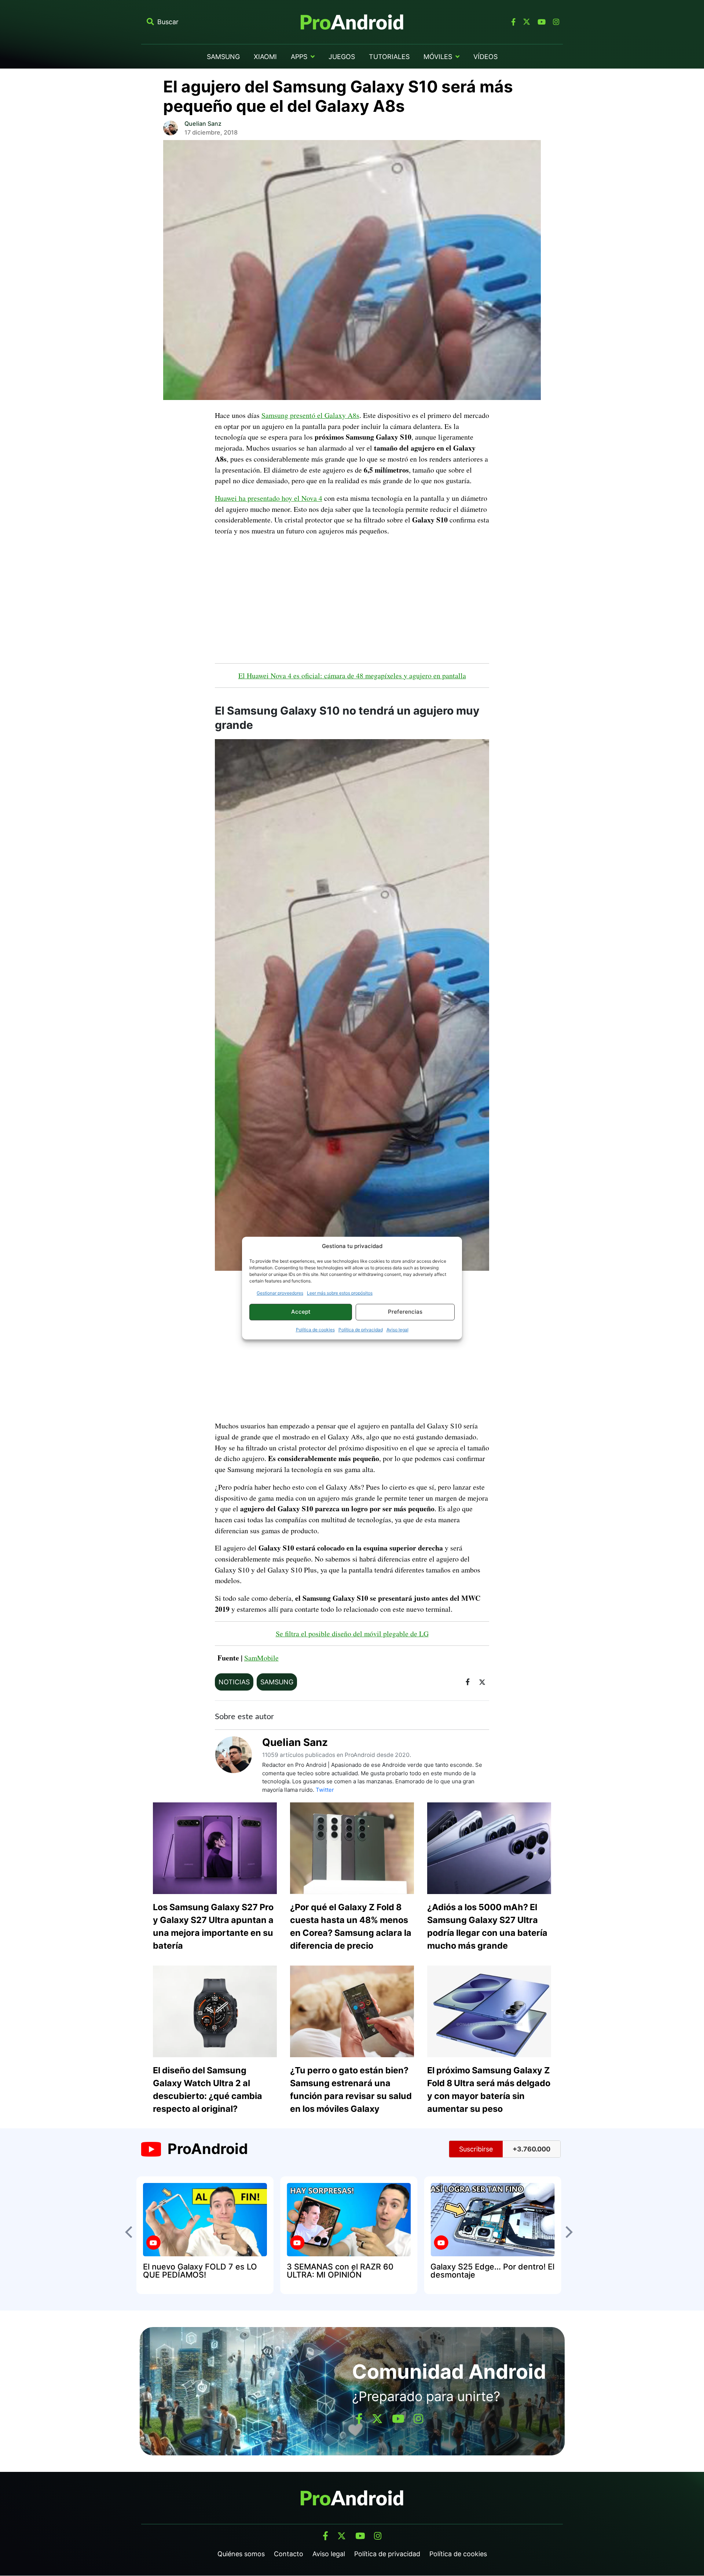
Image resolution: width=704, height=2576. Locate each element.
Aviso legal (397, 1330)
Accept (301, 1312)
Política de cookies (315, 1330)
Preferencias (405, 1312)
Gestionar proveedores (280, 1293)
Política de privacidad (361, 1330)
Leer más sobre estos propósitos (340, 1293)
